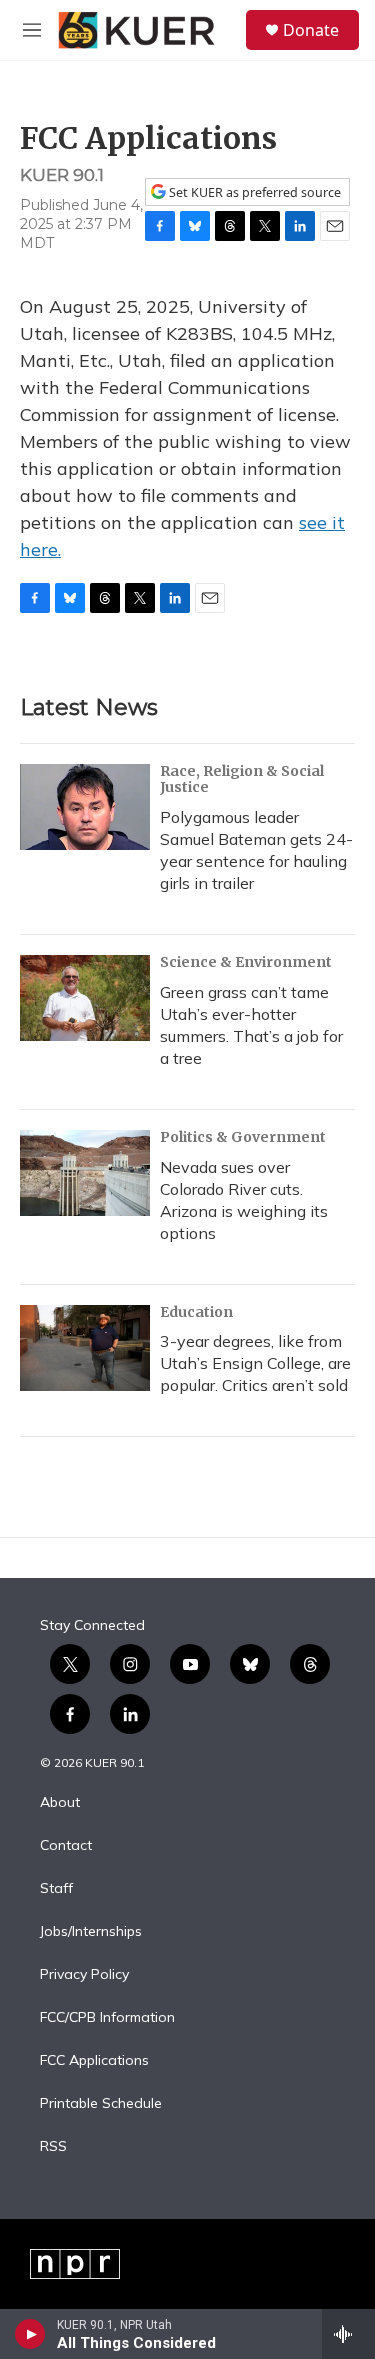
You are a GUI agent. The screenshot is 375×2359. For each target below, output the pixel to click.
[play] (30, 2334)
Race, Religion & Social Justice (242, 779)
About (60, 1803)
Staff (56, 1889)
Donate (311, 30)
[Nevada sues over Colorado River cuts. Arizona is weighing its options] (85, 1173)
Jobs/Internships (91, 1932)
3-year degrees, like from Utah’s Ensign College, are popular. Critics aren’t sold (255, 1363)
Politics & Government (243, 1137)
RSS (53, 2147)
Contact (66, 1846)
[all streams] (348, 2334)
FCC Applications (94, 2061)
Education (196, 1312)
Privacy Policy (84, 1975)
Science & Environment (246, 962)
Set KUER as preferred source (253, 192)
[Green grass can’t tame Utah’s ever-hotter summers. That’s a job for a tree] (85, 998)
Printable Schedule (101, 2104)
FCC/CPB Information (107, 2018)
